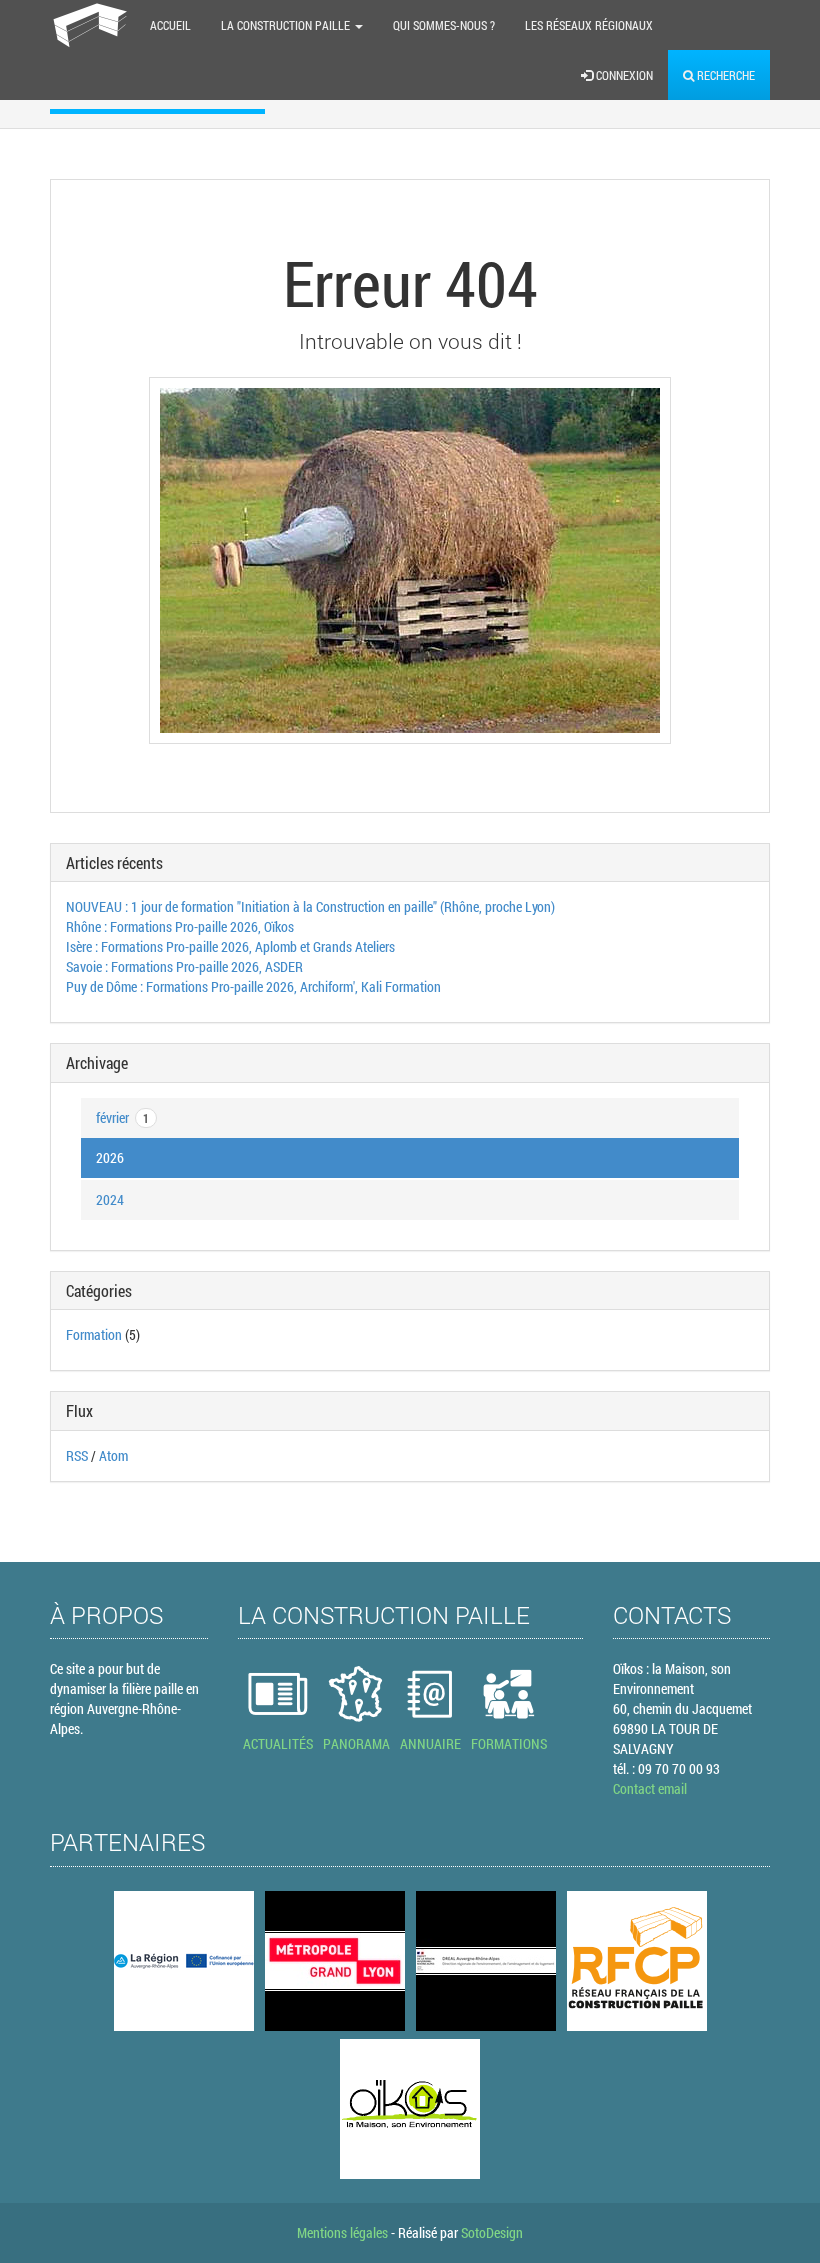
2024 (110, 1199)
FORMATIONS (509, 1743)
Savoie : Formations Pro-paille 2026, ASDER (184, 966)
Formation (94, 1334)
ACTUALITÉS (278, 1743)
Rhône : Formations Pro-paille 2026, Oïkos (180, 926)
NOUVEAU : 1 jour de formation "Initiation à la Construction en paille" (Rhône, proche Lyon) (310, 906)
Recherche (724, 75)
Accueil (170, 25)
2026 (110, 1157)
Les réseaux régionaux (589, 25)
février (122, 1117)
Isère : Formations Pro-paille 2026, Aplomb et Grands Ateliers (230, 946)
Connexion (623, 75)
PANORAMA (356, 1743)
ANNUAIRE (430, 1743)
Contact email (650, 1788)
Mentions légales (342, 2232)
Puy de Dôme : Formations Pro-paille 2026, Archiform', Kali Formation (253, 986)
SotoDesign (492, 2232)
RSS (77, 1455)
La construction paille (287, 25)
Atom (113, 1455)
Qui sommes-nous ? (444, 25)
